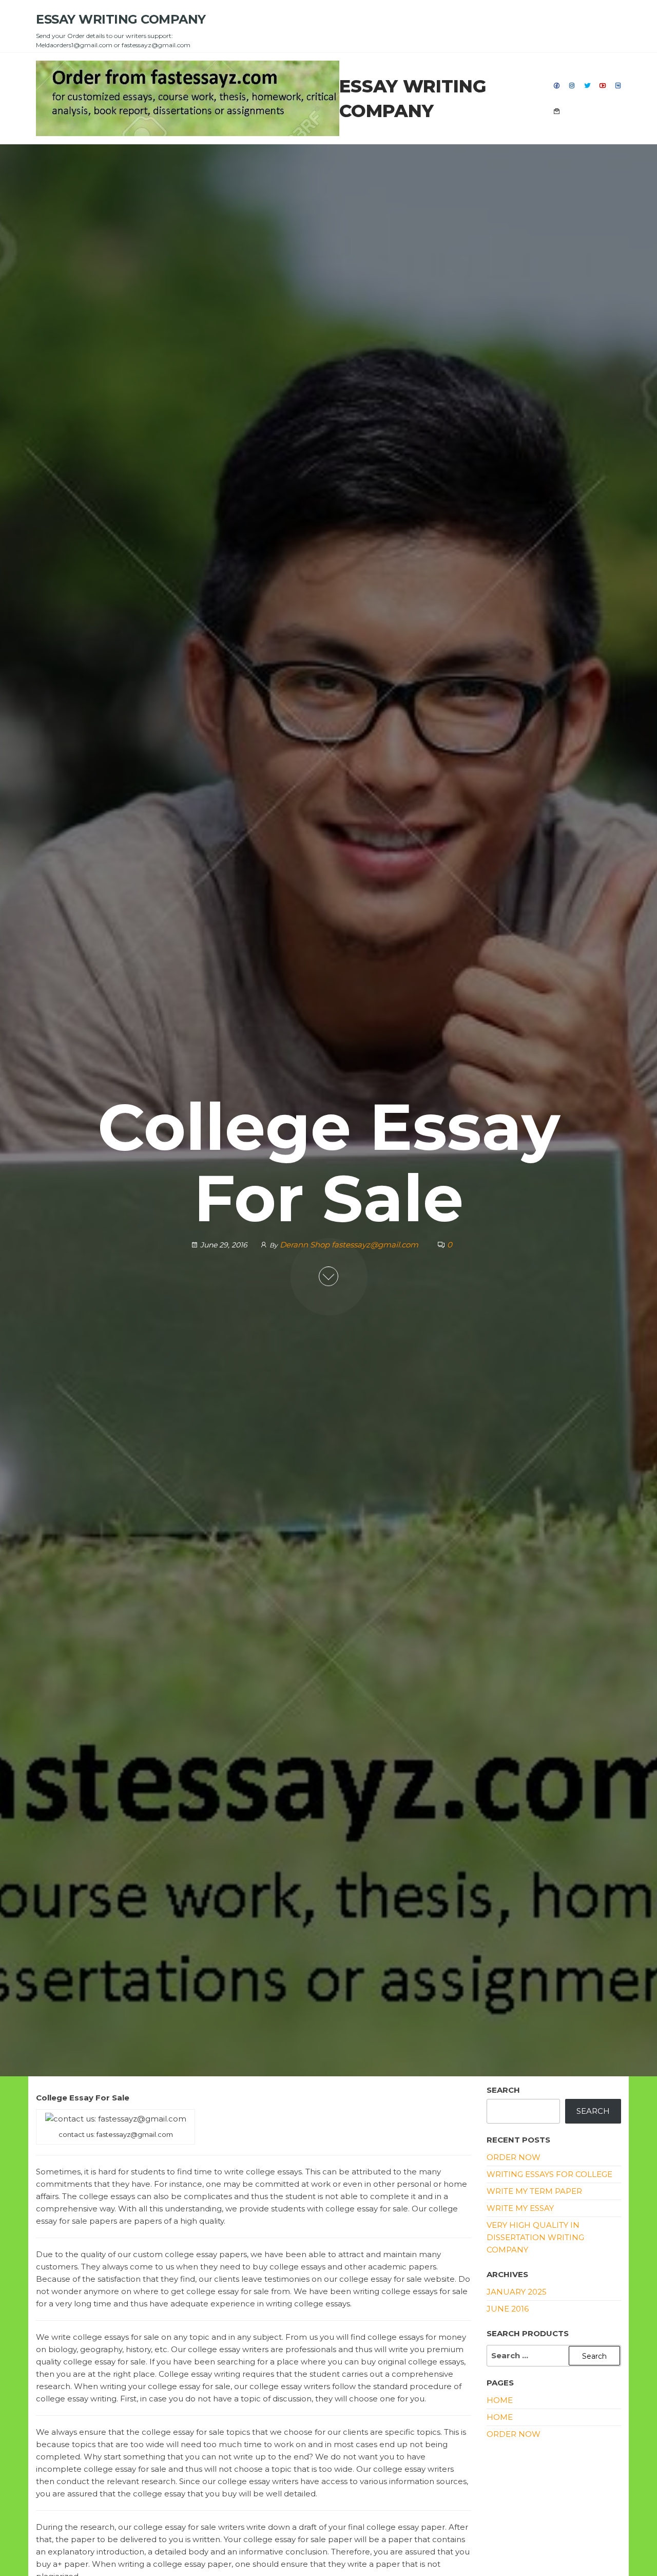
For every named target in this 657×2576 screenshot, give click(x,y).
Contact (557, 111)
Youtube (603, 86)
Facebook (557, 86)
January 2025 (517, 2292)
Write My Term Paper (534, 2191)
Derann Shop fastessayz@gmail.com (350, 1245)
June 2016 (508, 2309)
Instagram (572, 86)
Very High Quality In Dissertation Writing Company (535, 2237)
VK (619, 86)
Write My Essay (520, 2208)
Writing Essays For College (549, 2174)
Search (503, 2090)
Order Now (514, 2157)
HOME (500, 2400)
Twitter (588, 86)
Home (500, 2417)
